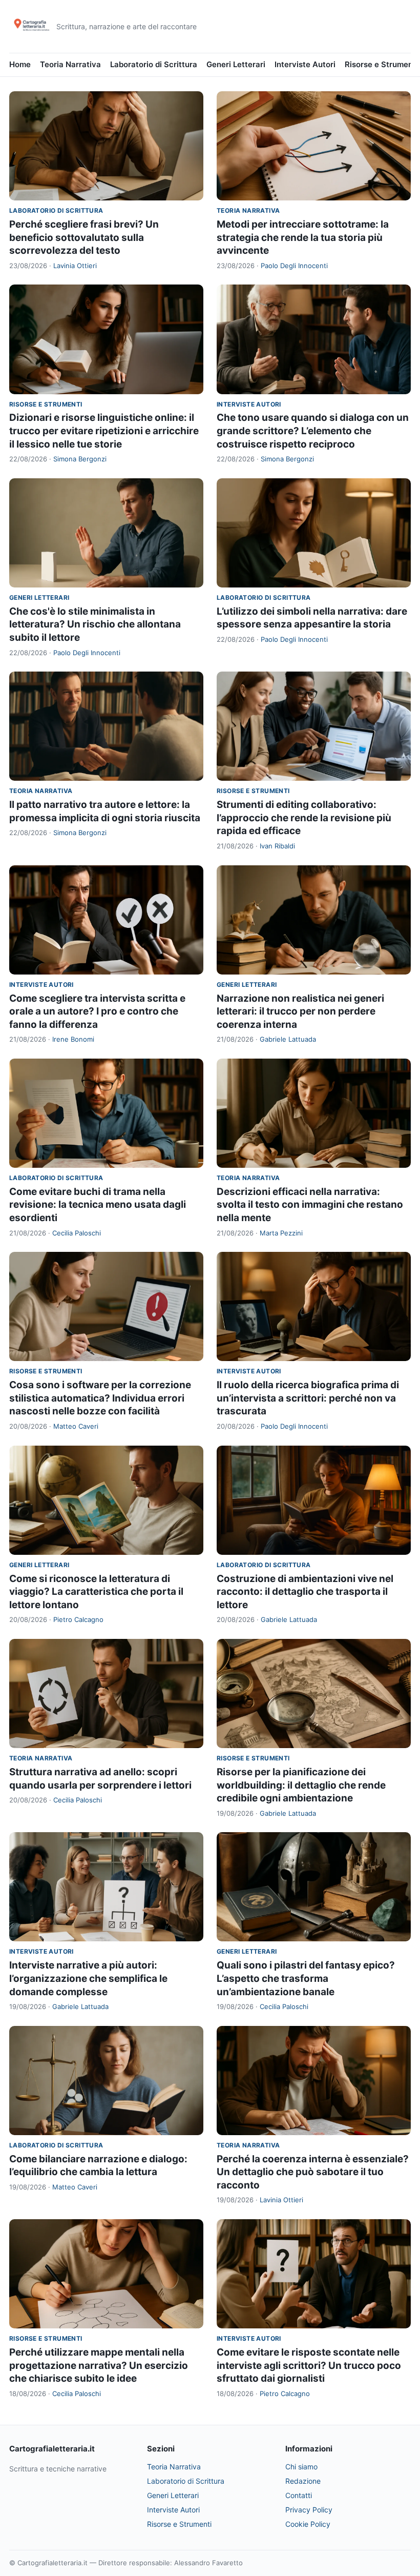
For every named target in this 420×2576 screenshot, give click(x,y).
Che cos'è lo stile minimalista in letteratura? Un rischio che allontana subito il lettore (95, 624)
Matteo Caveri (76, 1426)
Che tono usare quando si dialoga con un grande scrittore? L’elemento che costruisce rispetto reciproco (313, 431)
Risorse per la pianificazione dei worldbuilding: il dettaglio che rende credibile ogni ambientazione (301, 1785)
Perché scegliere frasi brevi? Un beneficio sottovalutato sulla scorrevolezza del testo (84, 237)
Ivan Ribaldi (277, 846)
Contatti (299, 2495)
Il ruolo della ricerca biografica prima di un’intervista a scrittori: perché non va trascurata (308, 1398)
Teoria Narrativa (70, 64)
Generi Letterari (236, 64)
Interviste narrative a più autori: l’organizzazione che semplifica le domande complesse (88, 1978)
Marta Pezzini (281, 1233)
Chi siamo (301, 2467)
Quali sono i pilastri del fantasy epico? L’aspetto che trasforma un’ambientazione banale (306, 1978)
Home (20, 64)
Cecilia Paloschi (77, 1233)
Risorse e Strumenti (381, 64)
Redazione (303, 2481)
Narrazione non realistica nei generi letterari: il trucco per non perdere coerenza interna (300, 1011)
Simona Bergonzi (80, 459)
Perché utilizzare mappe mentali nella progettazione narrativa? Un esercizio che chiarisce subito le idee (99, 2365)
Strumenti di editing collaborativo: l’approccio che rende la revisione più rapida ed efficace (304, 818)
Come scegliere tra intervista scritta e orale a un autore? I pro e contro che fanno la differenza (97, 1011)
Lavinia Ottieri (75, 266)
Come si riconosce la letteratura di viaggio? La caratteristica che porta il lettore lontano (96, 1592)
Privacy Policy (309, 2510)
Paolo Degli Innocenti (294, 266)
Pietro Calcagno (78, 1619)
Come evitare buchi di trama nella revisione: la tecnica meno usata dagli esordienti (98, 1205)
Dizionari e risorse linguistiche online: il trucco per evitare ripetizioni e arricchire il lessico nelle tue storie (104, 431)
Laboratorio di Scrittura (154, 64)
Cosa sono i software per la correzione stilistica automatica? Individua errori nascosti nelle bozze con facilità (100, 1398)
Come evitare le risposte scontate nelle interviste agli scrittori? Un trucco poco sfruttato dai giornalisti (309, 2365)
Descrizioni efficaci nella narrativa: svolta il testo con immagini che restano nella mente (310, 1205)
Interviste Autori (305, 64)
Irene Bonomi (73, 1039)
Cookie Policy (308, 2524)
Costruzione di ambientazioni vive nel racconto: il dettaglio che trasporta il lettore (305, 1592)
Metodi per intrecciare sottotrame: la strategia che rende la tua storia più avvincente (303, 237)
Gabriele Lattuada (288, 1039)
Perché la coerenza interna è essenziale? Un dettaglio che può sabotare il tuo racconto (313, 2172)
